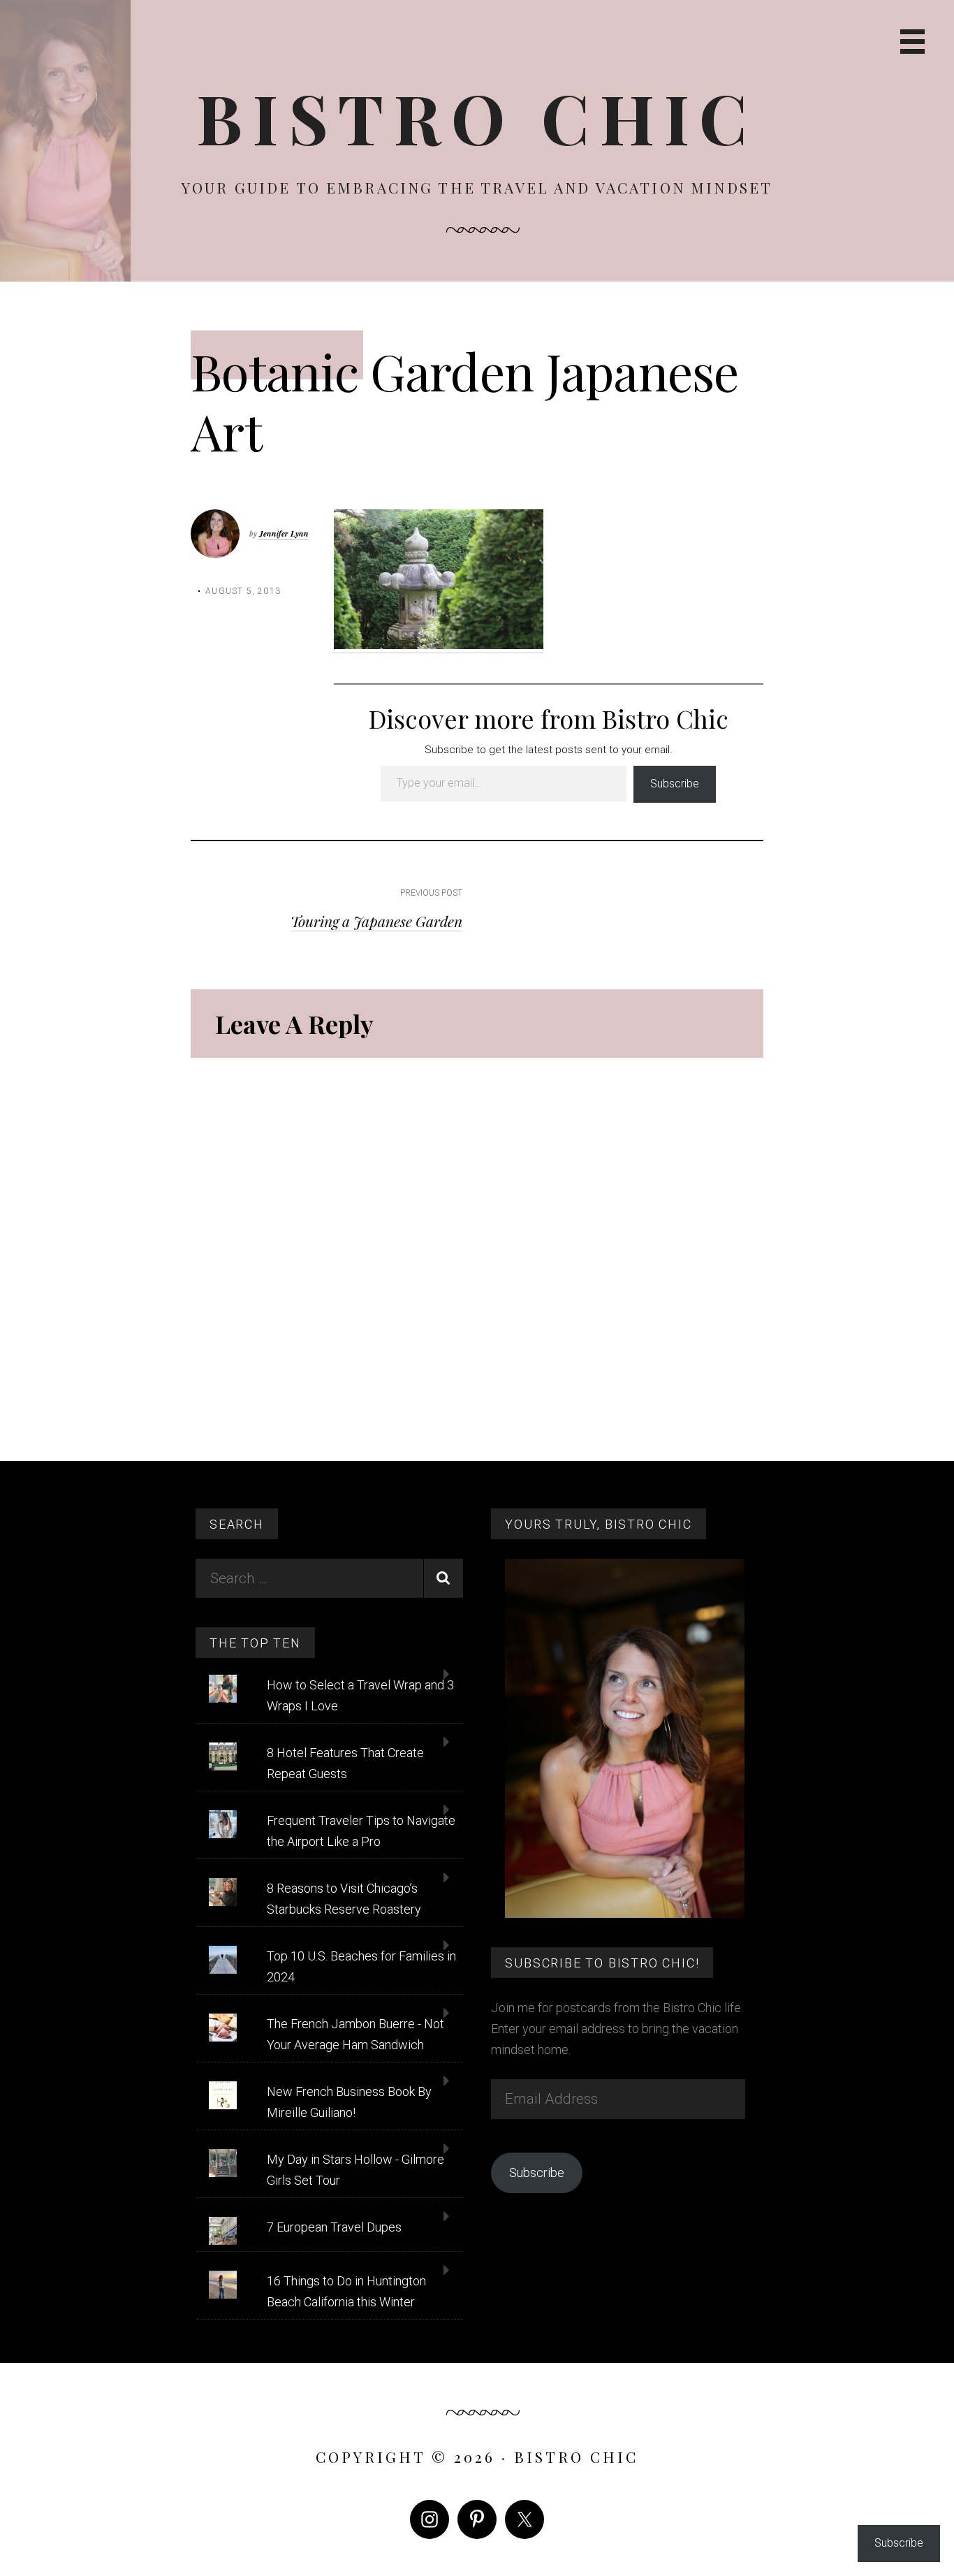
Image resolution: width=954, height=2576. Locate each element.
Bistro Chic (477, 117)
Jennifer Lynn (284, 533)
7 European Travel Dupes (334, 2227)
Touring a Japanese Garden (376, 921)
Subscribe (675, 784)
